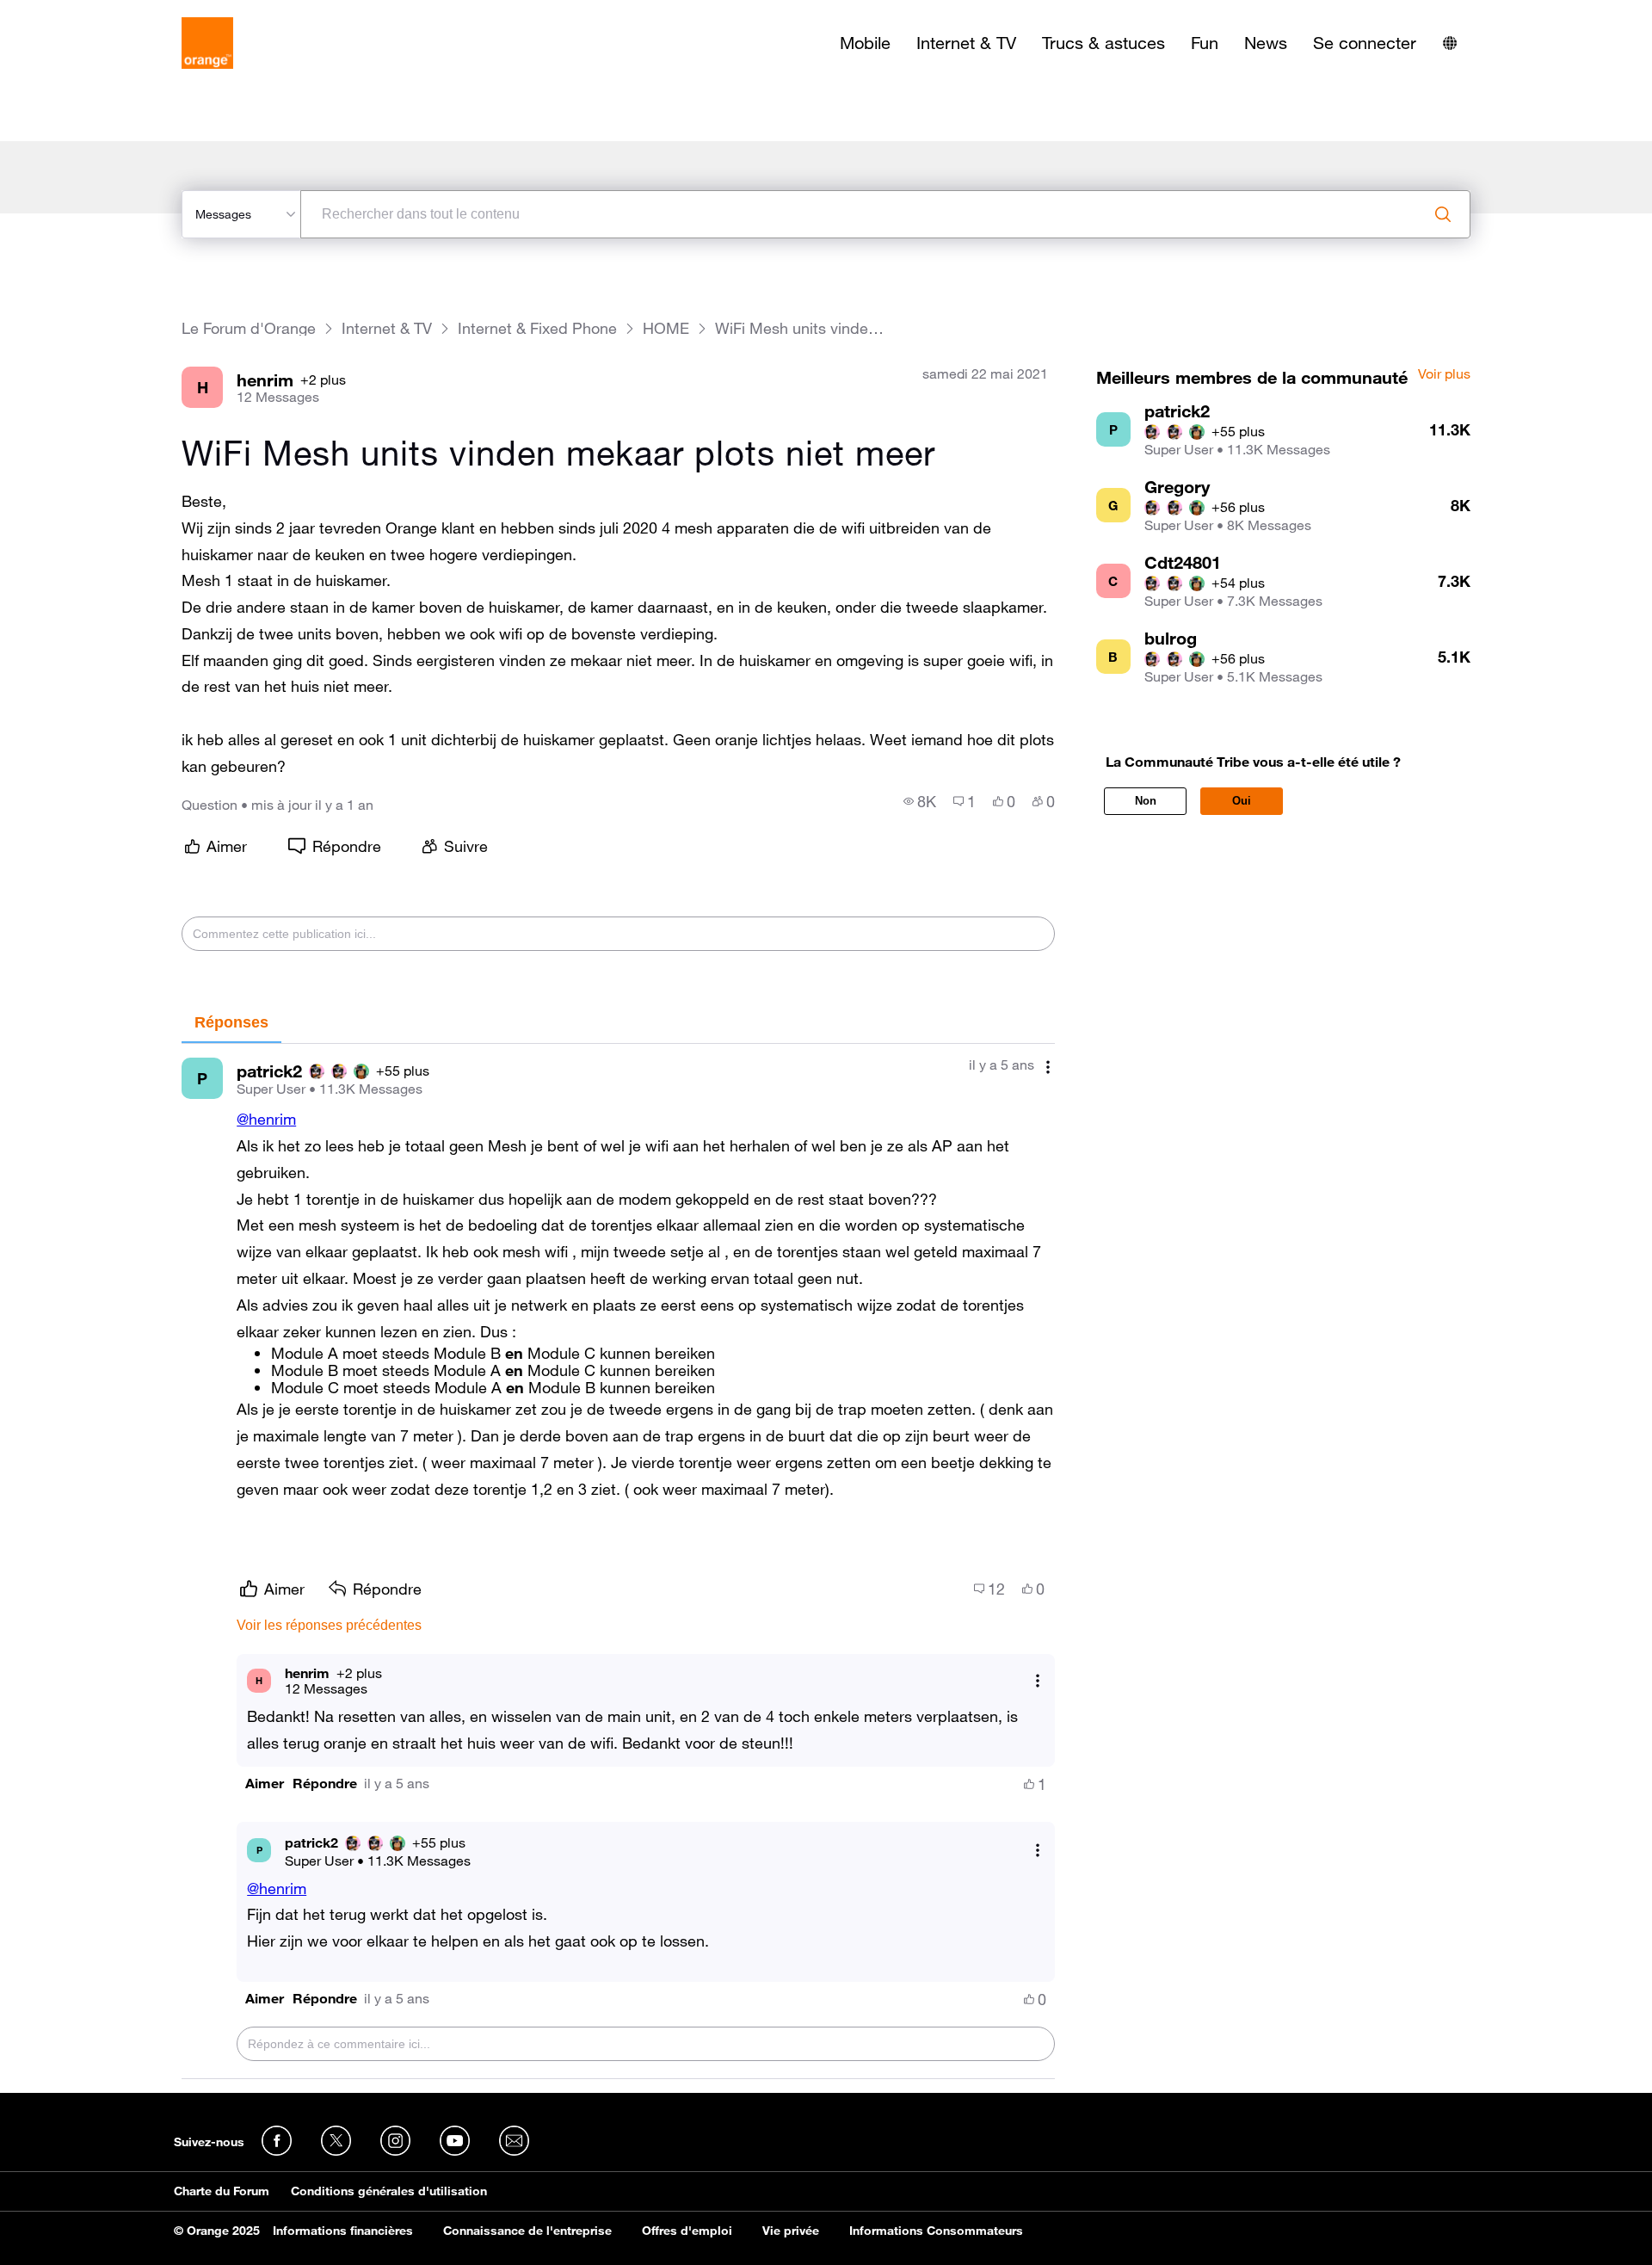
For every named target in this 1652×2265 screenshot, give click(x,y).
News (1266, 43)
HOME (666, 328)
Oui (1242, 801)
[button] (265, 1784)
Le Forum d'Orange (249, 328)
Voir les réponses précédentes (329, 1625)
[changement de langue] (1450, 43)
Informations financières (343, 2231)
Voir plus (1444, 374)
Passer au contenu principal (92, 13)
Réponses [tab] (231, 1022)
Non (1146, 801)
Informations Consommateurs (936, 2231)
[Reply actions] (1038, 1680)
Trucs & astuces (1103, 43)
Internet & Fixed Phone (537, 328)
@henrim (266, 1119)
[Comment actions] (1048, 1067)
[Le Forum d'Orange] (207, 43)
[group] (920, 801)
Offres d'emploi (687, 2231)
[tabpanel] (618, 1561)
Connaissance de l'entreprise (527, 2231)
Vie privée (791, 2231)
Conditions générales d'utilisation (389, 2191)
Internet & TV (966, 43)
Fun (1205, 43)
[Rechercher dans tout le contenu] (1443, 214)
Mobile (865, 43)
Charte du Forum (222, 2191)
